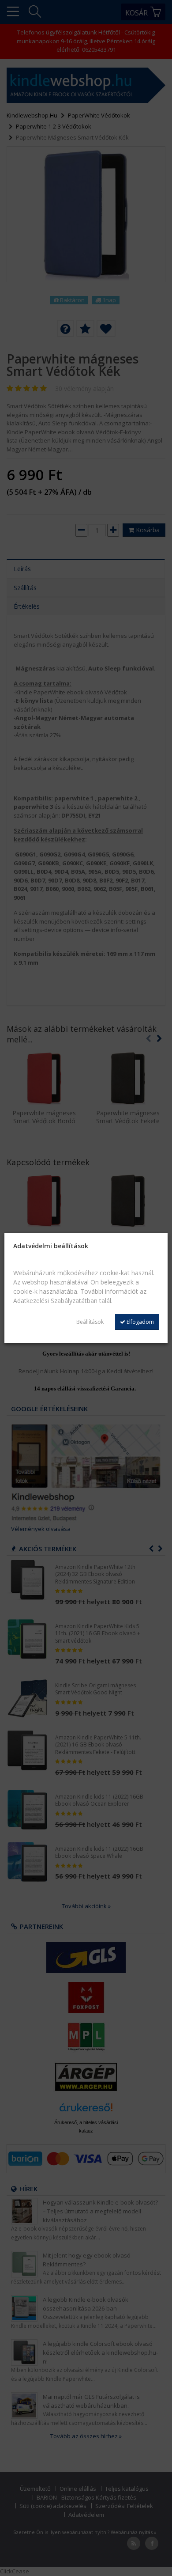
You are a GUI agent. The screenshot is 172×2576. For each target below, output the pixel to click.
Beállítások (90, 1322)
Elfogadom (140, 1322)
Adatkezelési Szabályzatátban (55, 1301)
